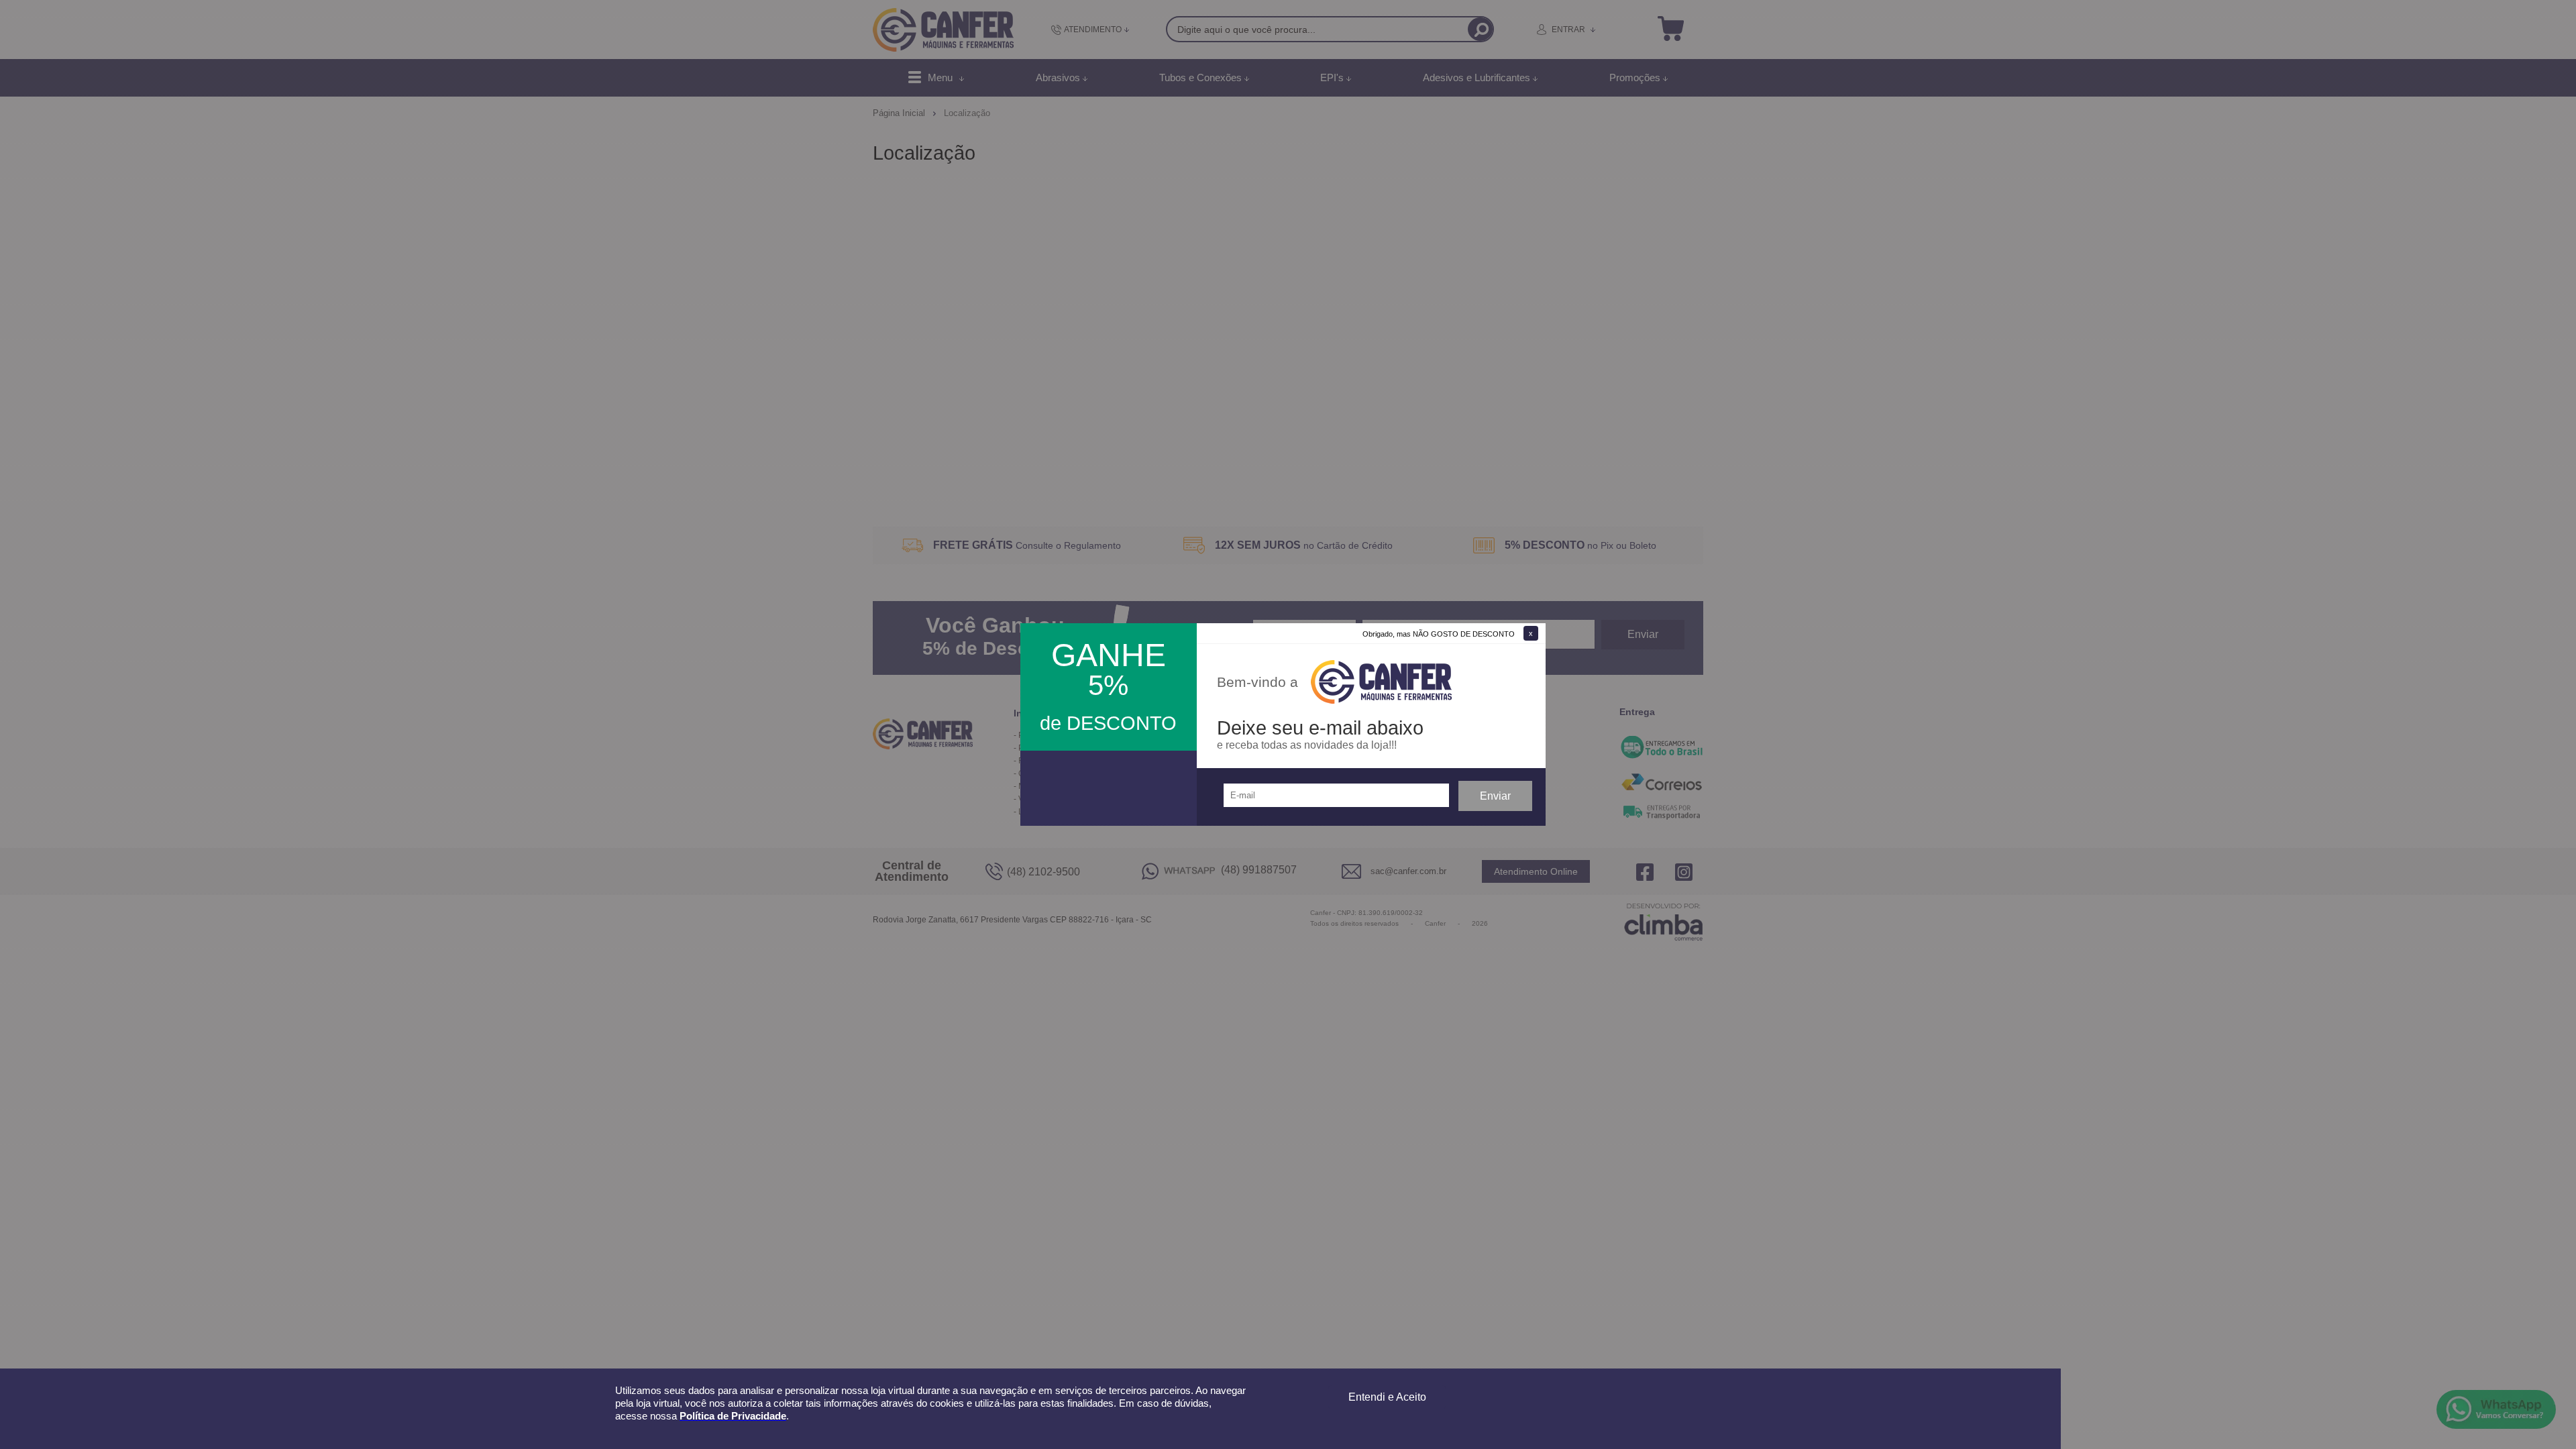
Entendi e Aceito (1387, 1397)
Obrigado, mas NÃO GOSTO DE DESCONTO (1439, 634)
